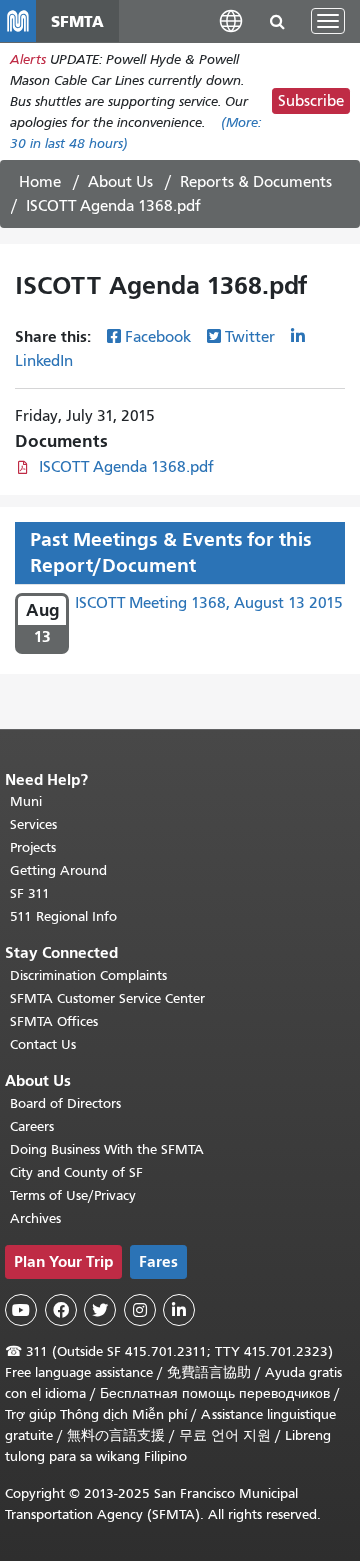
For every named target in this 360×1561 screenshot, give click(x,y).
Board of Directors (65, 1103)
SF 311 (30, 893)
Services (33, 824)
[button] (231, 20)
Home (40, 182)
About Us (120, 182)
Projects (33, 847)
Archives (35, 1218)
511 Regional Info (63, 916)
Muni (26, 801)
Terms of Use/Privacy (73, 1195)
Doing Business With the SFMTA (107, 1149)
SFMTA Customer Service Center (107, 998)
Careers (32, 1126)
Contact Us (43, 1044)
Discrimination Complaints (88, 975)
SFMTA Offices (54, 1021)
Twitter (250, 337)
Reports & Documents (256, 182)
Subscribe (311, 101)
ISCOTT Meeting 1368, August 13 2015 (209, 603)
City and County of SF (76, 1172)
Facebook (158, 337)
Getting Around (58, 870)
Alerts (28, 59)
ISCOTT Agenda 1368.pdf (126, 467)
